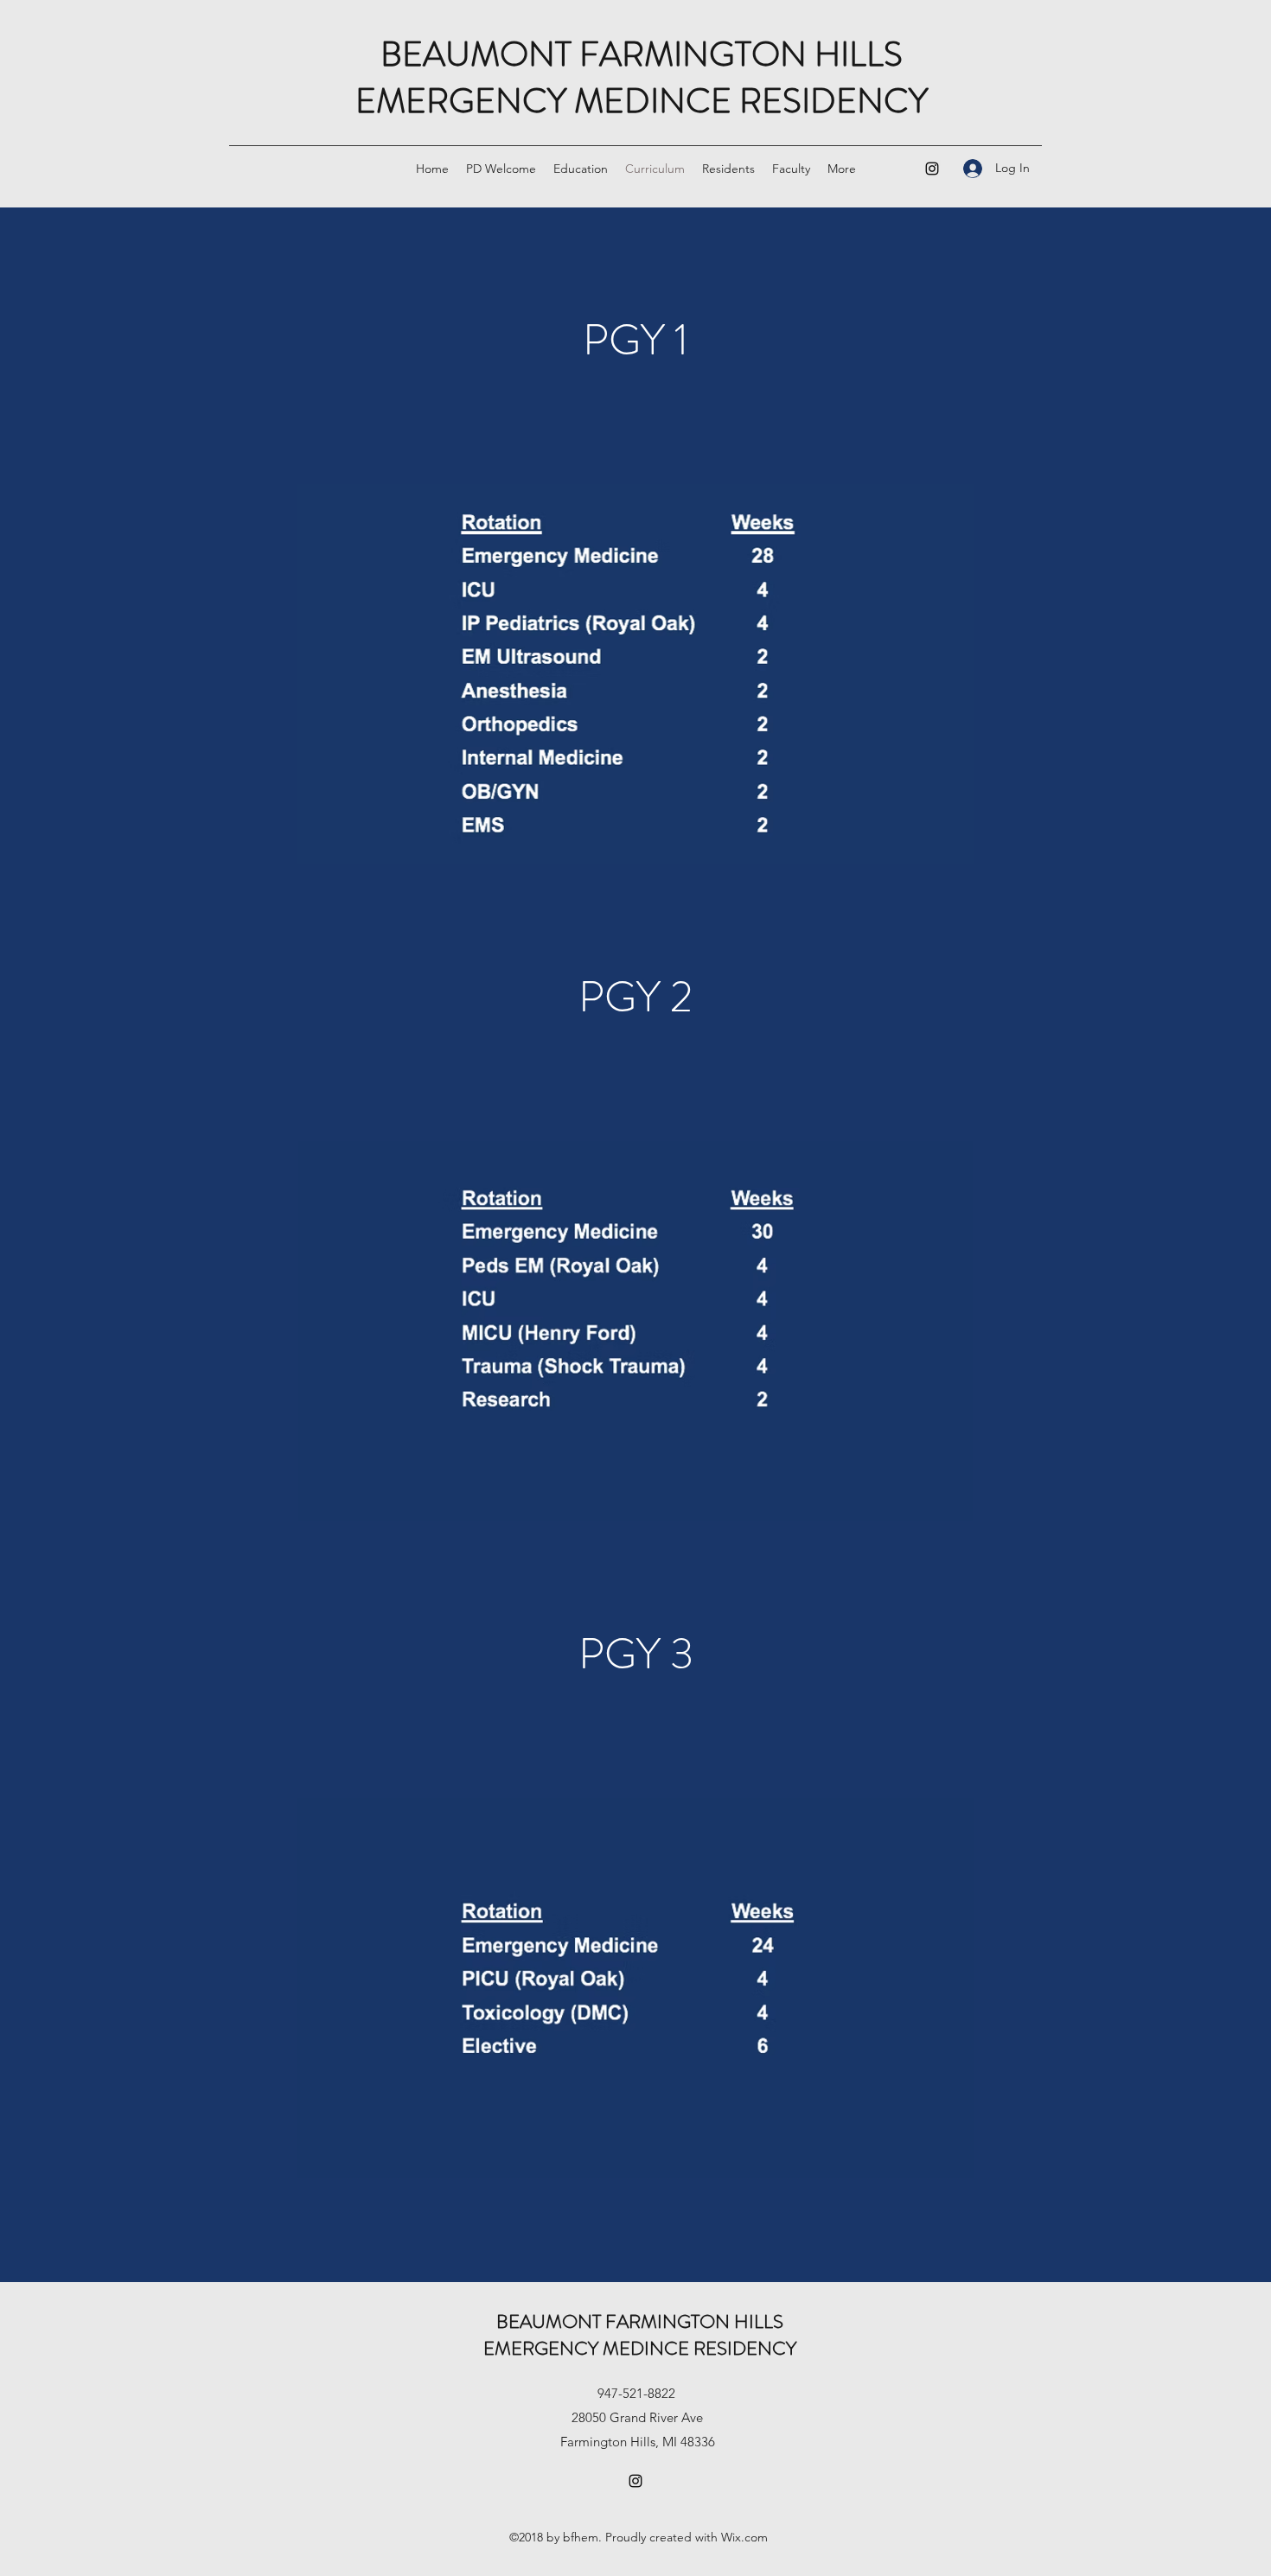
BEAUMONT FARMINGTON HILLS (642, 54)
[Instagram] (932, 169)
